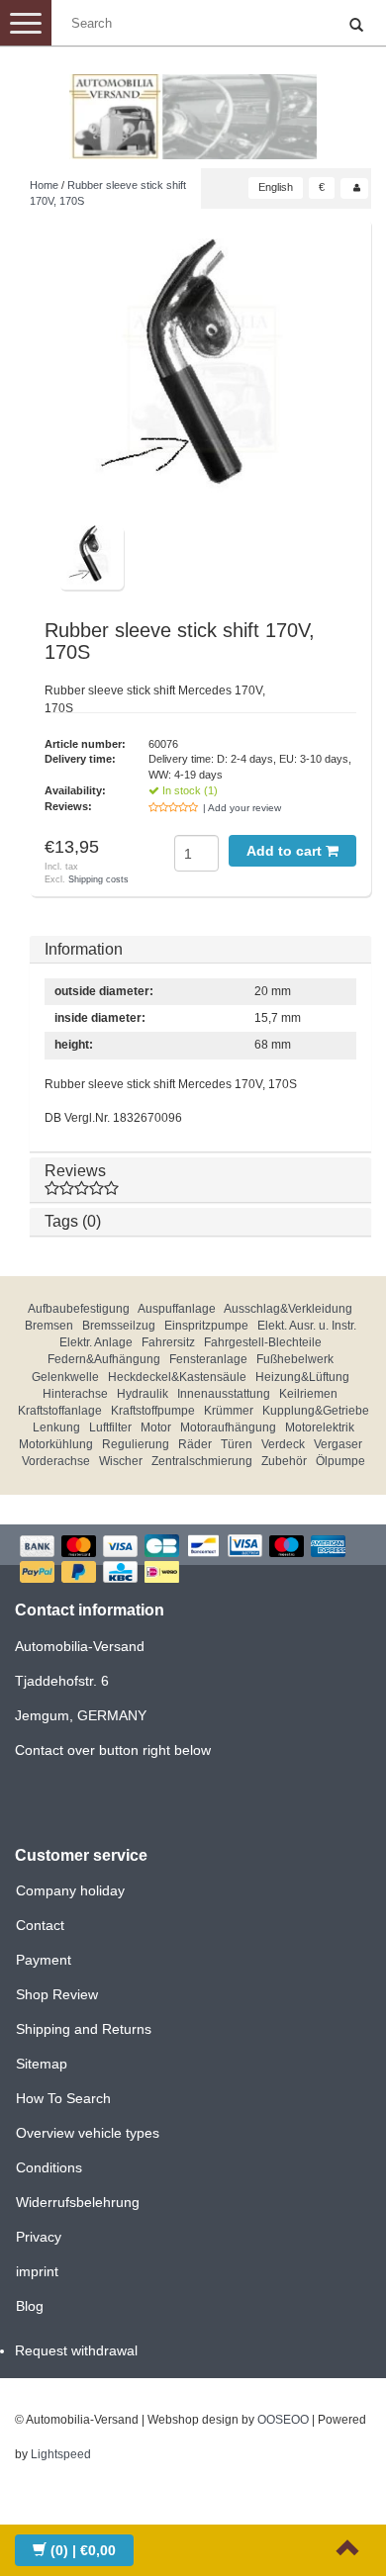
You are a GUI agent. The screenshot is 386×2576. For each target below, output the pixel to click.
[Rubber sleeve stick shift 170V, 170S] (200, 379)
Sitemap (42, 2064)
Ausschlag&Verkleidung (288, 1309)
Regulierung (136, 1444)
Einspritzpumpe (206, 1326)
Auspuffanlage (177, 1309)
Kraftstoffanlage (60, 1411)
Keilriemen (308, 1394)
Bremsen (49, 1326)
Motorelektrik (320, 1427)
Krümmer (229, 1411)
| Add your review (242, 808)
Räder (195, 1444)
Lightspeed (61, 2454)
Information (84, 949)
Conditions (49, 2167)
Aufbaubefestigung (79, 1309)
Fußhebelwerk (295, 1359)
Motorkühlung (56, 1444)
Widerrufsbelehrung (78, 2202)
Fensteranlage (208, 1359)
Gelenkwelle (65, 1377)
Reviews (75, 1171)
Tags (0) (73, 1221)
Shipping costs (98, 879)
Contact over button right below (113, 1750)
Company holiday (70, 1890)
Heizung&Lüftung (302, 1377)
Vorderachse (56, 1461)
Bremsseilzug (119, 1326)
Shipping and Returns (84, 2029)
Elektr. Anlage (96, 1342)
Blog (30, 2306)
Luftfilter (110, 1427)
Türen (237, 1444)
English (276, 187)
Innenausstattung (224, 1394)
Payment (44, 1960)
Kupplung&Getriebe (316, 1411)
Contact (40, 1925)
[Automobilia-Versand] (193, 109)
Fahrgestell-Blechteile (263, 1342)
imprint (37, 2271)
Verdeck (283, 1444)
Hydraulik (143, 1394)
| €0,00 (83, 2550)
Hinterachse (75, 1394)
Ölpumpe (340, 1461)
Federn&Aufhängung (104, 1359)
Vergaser (338, 1444)
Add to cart (286, 851)
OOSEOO (283, 2420)
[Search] (356, 26)
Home (44, 185)
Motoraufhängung (228, 1427)
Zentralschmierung (202, 1461)
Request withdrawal (76, 2350)
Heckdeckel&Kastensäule (177, 1377)
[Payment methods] (193, 1561)
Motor (156, 1427)
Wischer (121, 1461)
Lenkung (56, 1427)
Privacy (39, 2237)
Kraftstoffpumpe (153, 1411)
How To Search (63, 2098)
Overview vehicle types (88, 2133)
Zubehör (284, 1461)
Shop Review (57, 1994)
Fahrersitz (168, 1342)
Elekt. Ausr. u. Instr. (307, 1326)
